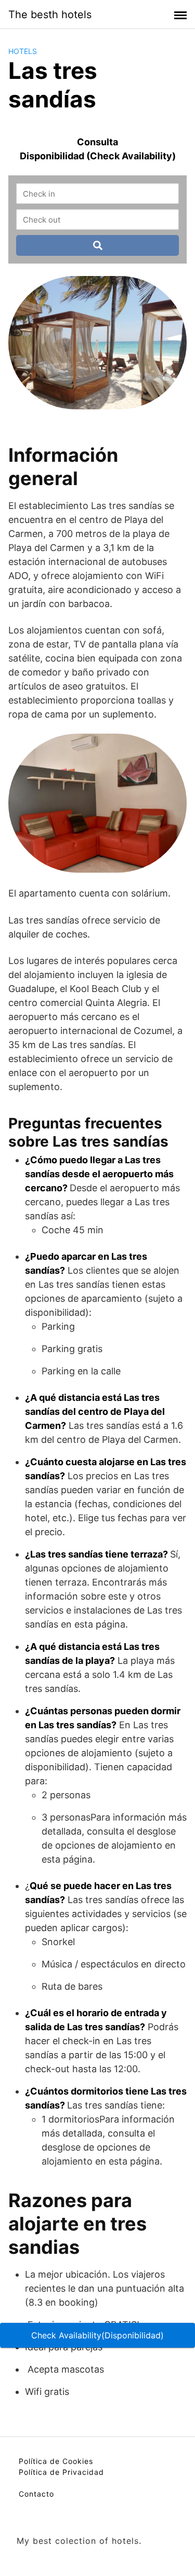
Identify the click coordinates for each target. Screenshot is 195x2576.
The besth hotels (50, 15)
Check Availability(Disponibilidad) (97, 2335)
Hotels (23, 51)
